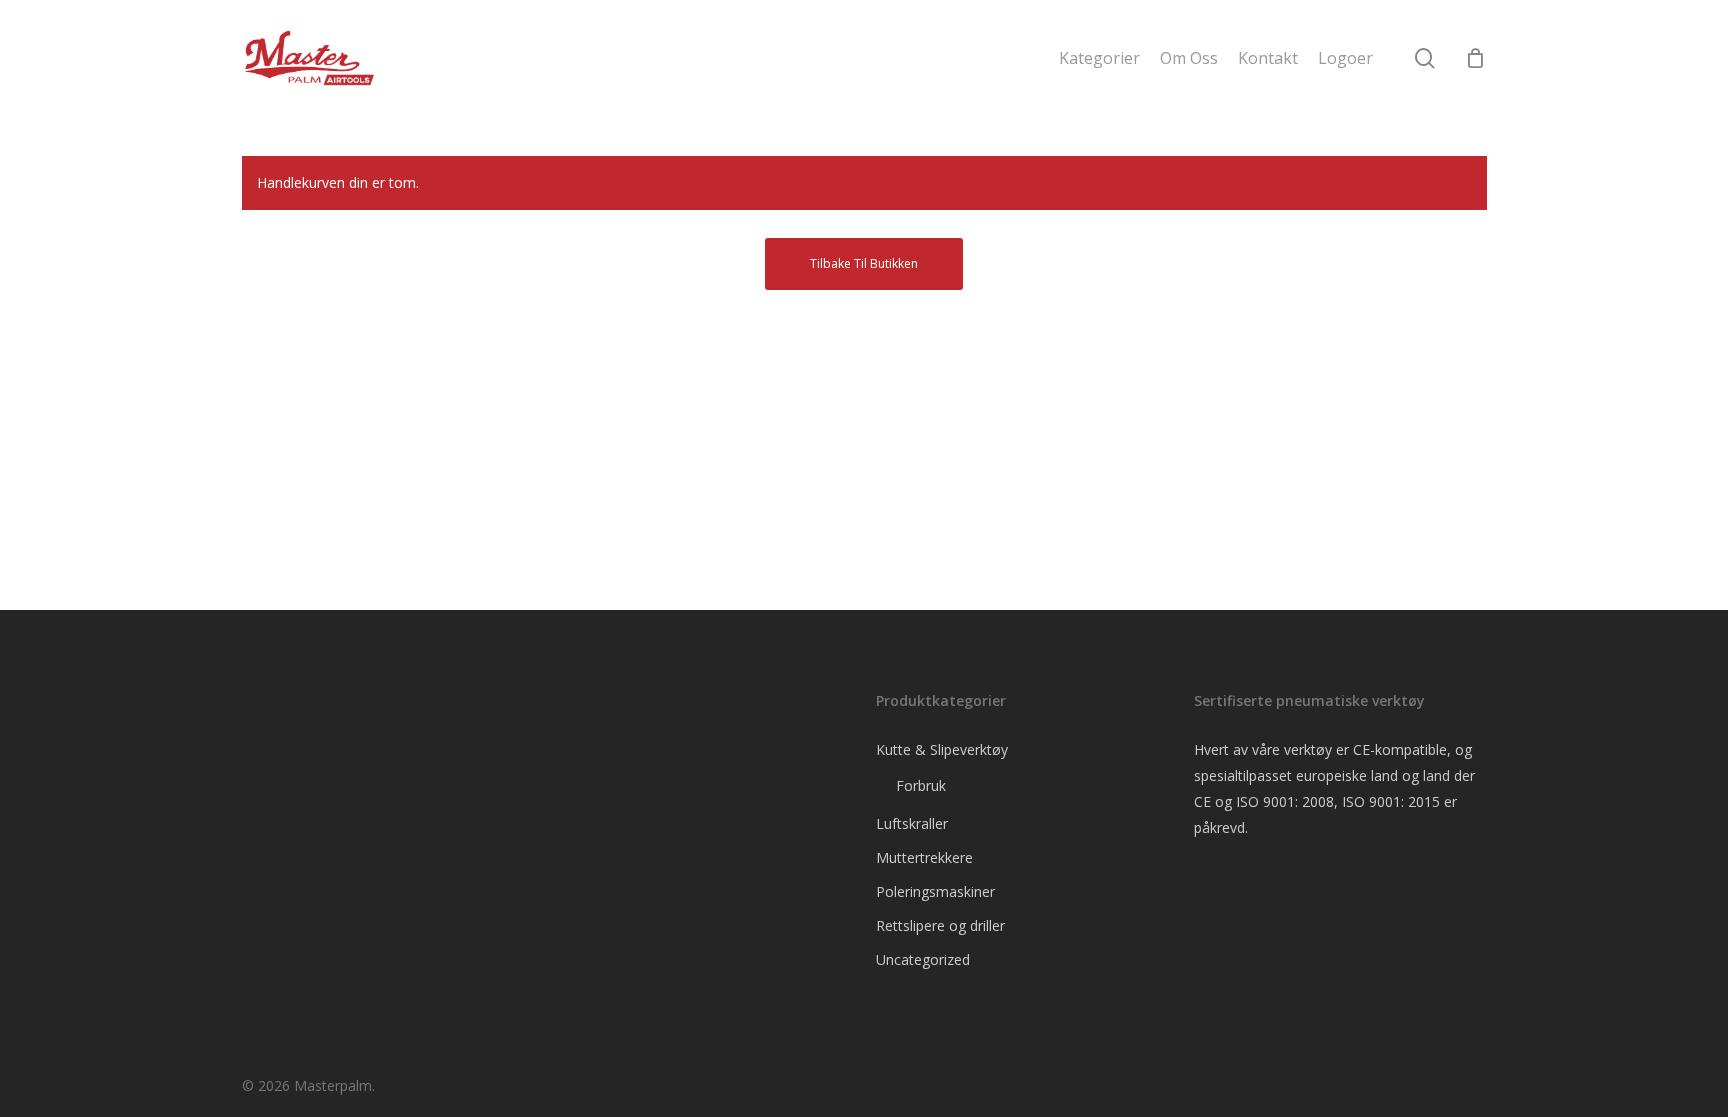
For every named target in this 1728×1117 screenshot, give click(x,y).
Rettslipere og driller (940, 925)
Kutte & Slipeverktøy (942, 749)
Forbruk (921, 785)
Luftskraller (912, 823)
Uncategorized (923, 959)
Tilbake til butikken (864, 263)
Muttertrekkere (924, 857)
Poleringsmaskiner (935, 891)
